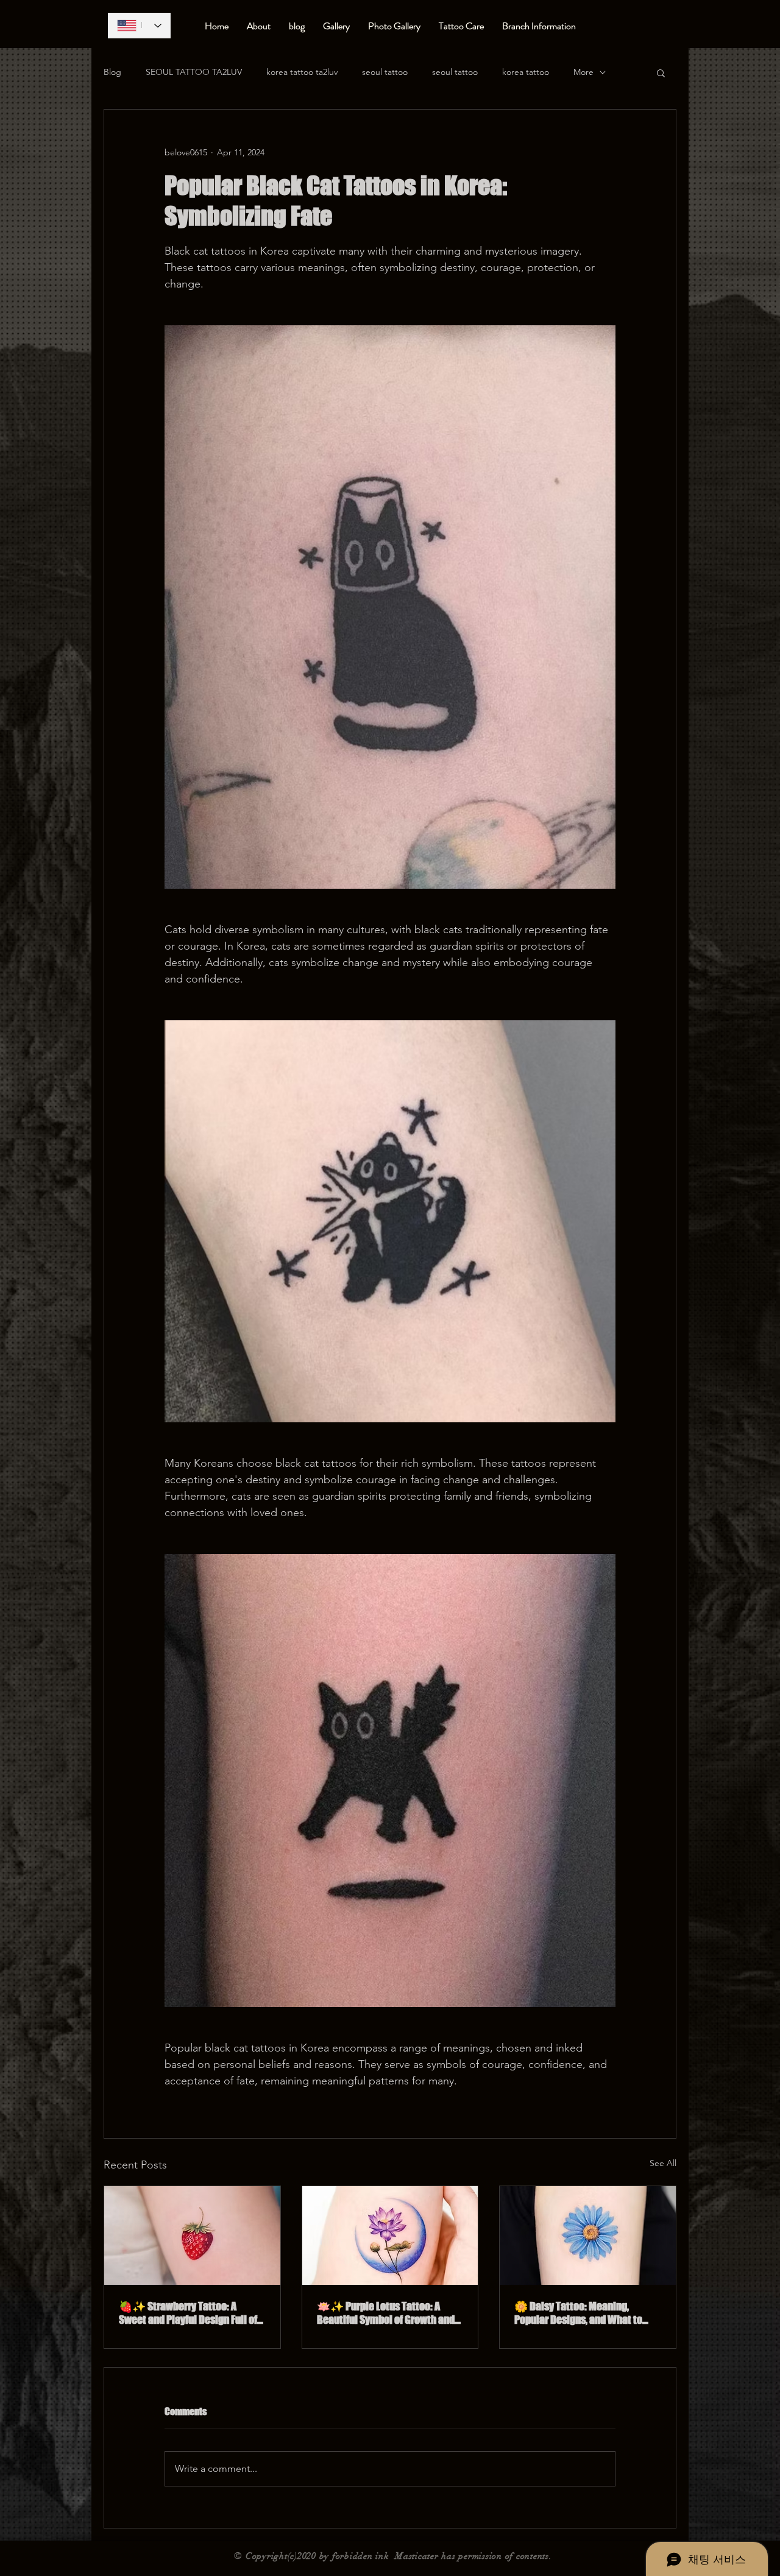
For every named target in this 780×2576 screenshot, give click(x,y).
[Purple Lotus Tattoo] (390, 2235)
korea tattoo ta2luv (302, 72)
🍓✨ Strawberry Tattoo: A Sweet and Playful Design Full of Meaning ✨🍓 (188, 2313)
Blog (112, 72)
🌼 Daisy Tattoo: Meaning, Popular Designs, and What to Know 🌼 (578, 2313)
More (583, 72)
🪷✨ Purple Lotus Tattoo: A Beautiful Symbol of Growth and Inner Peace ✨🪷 (386, 2313)
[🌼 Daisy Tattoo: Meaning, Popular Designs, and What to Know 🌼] (588, 2235)
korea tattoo (526, 72)
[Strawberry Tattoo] (192, 2235)
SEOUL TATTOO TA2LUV (194, 72)
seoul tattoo (385, 72)
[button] (661, 72)
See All (663, 2163)
